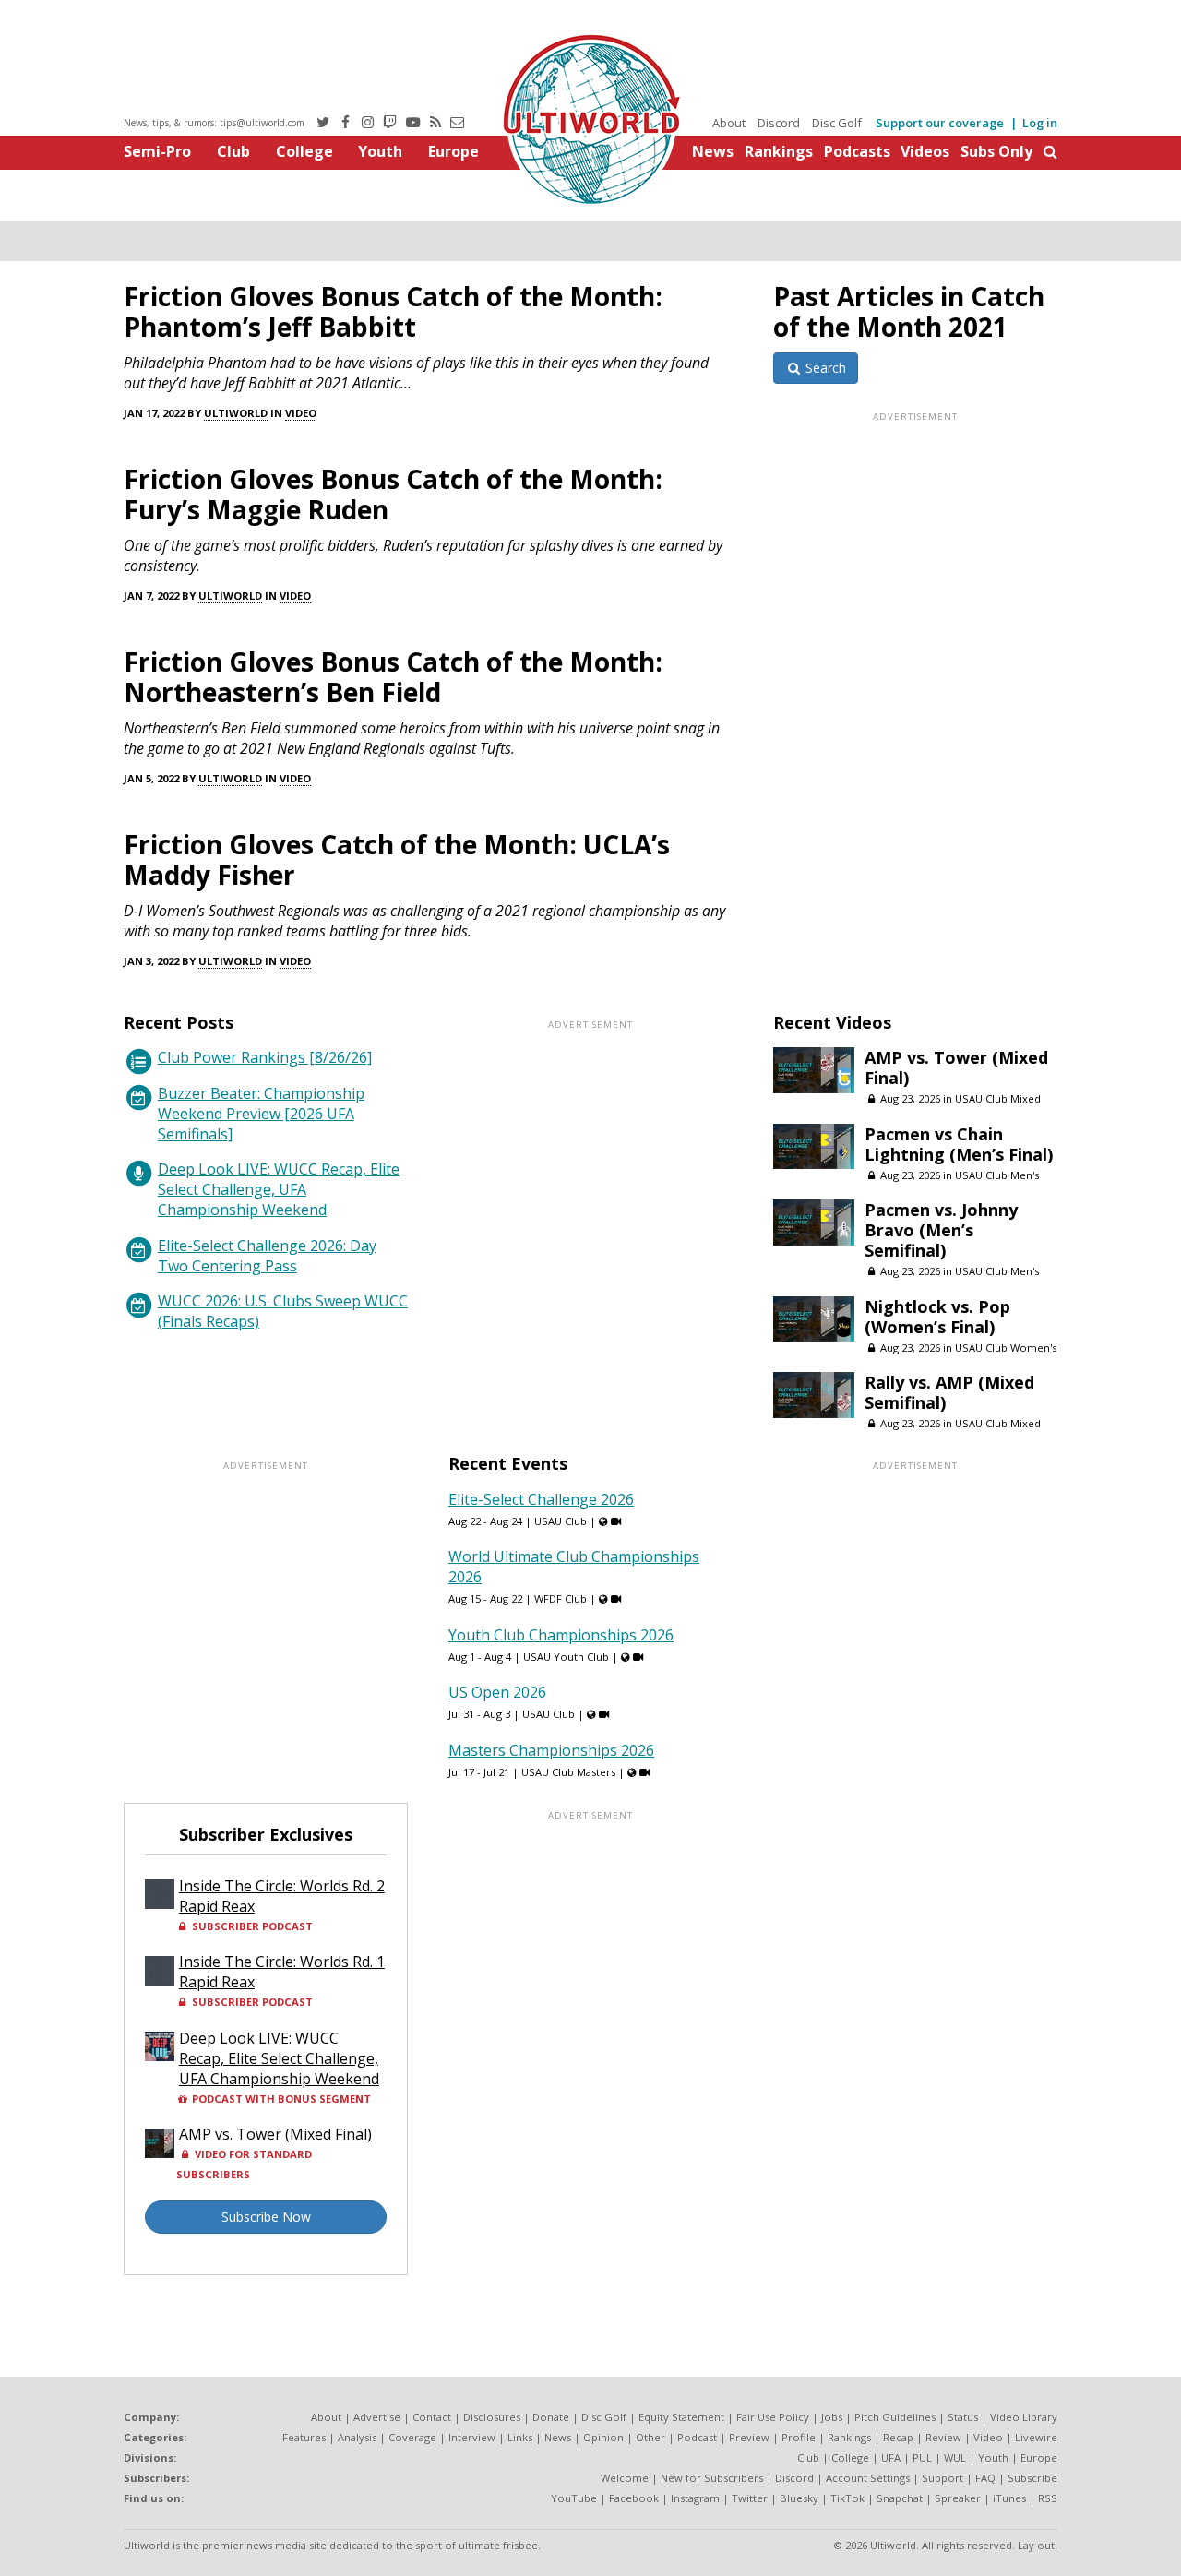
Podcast (697, 2437)
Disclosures (492, 2417)
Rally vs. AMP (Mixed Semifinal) (949, 1392)
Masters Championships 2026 (551, 1750)
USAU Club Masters (568, 1772)
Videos (925, 151)
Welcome (625, 2478)
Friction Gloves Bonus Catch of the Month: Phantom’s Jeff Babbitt (393, 311)
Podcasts (857, 151)
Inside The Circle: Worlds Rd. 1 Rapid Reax (282, 1972)
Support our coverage (940, 123)
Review (943, 2437)
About (729, 123)
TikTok (847, 2498)
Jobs (832, 2417)
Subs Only (996, 151)
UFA (891, 2457)
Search (824, 368)
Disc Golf (837, 123)
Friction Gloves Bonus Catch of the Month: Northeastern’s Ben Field (393, 677)
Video (301, 413)
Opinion (603, 2437)
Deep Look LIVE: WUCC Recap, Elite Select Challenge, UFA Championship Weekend (279, 1189)
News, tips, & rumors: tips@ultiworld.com (214, 123)
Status (963, 2417)
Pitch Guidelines (895, 2417)
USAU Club (561, 1521)
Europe (453, 151)
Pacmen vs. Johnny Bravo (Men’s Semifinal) (941, 1230)
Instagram (695, 2498)
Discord (779, 123)
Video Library (1024, 2417)
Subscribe (1032, 2478)
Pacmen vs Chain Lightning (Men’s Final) (959, 1144)
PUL (922, 2457)
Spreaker (958, 2498)
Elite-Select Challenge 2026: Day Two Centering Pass (267, 1256)
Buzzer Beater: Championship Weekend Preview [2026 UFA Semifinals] (261, 1114)
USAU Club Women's (1006, 1348)
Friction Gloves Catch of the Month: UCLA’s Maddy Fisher (397, 859)
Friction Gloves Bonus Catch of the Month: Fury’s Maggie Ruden (393, 494)
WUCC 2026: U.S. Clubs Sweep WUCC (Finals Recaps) (283, 1311)
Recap (898, 2437)
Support (942, 2478)
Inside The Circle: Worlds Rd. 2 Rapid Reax (282, 1896)
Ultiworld (236, 413)
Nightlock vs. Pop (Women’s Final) (937, 1317)
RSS (1048, 2498)
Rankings (779, 151)
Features (304, 2437)
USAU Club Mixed (998, 1098)
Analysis (357, 2437)
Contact (432, 2417)
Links (520, 2437)
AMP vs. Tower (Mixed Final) (956, 1067)
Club (233, 151)
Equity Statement (681, 2417)
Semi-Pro (157, 151)
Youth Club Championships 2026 (561, 1635)
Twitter (750, 2498)
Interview (472, 2437)
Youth (380, 151)
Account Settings (868, 2478)
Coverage (412, 2437)
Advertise (377, 2417)
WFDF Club (561, 1598)
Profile (799, 2437)
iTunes (1009, 2498)
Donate (551, 2417)
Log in (1040, 123)
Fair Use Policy (773, 2417)
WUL (955, 2457)
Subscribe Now (266, 2217)
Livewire (1036, 2437)
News (713, 151)
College (304, 151)
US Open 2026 (497, 1692)
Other (650, 2437)
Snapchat (900, 2498)
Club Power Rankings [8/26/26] (265, 1057)
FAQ (985, 2478)
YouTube (574, 2498)
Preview (749, 2437)
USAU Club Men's (997, 1175)
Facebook (634, 2498)
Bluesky (799, 2498)
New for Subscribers (712, 2478)
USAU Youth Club (566, 1657)
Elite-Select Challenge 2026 (541, 1499)
